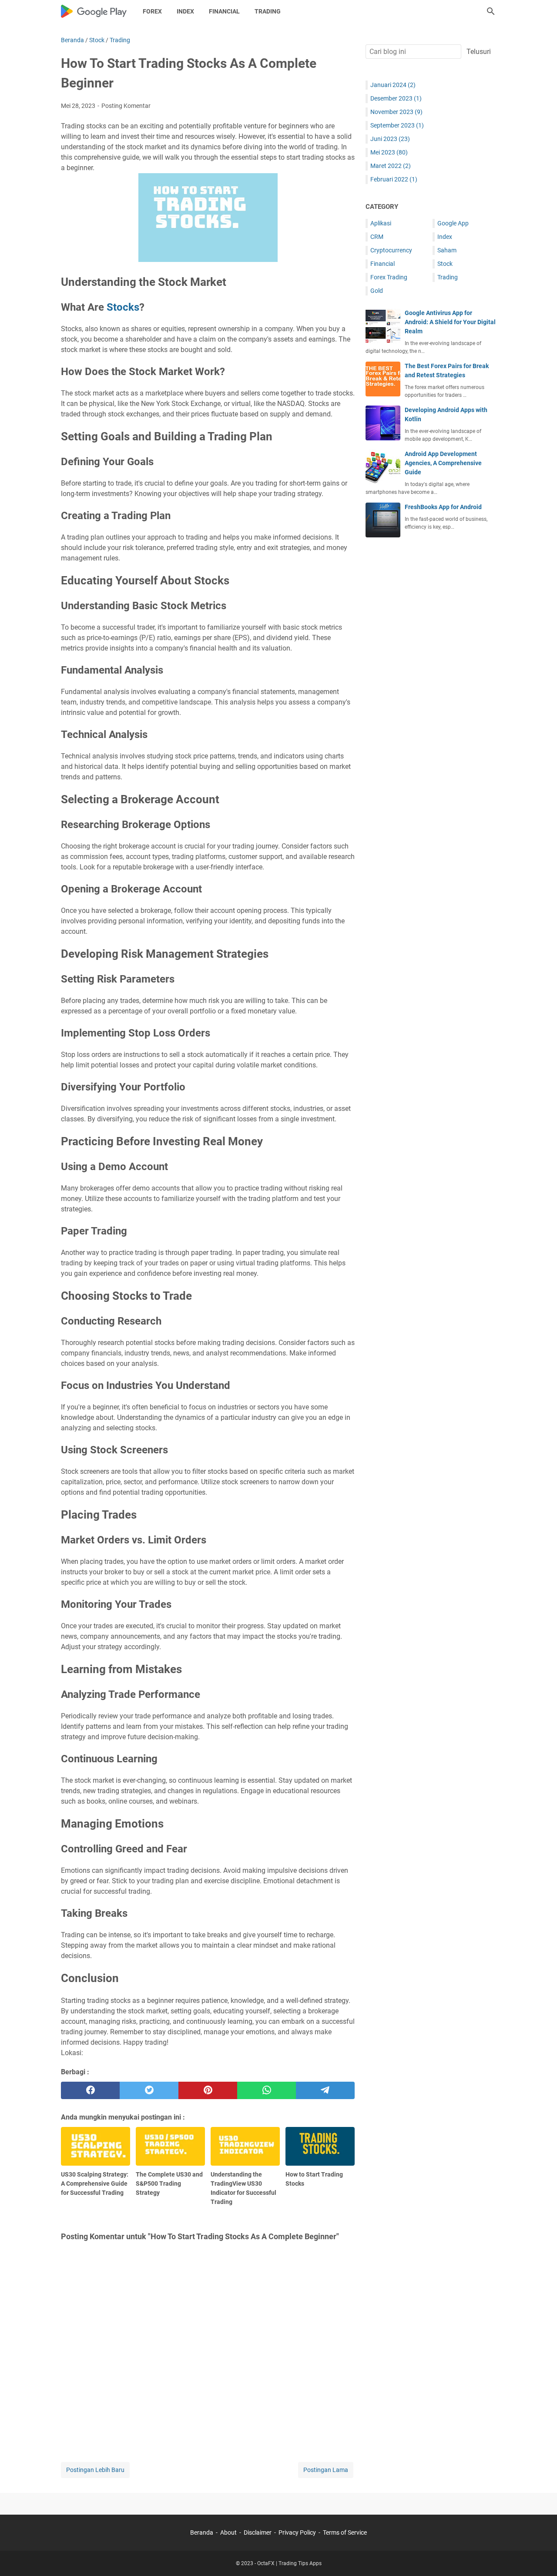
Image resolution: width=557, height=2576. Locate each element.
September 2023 (397, 125)
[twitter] (149, 2090)
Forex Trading (389, 277)
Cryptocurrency (391, 250)
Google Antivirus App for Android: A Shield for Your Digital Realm (450, 322)
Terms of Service (345, 2532)
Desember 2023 (396, 98)
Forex (152, 11)
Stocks (123, 307)
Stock (445, 264)
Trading (268, 11)
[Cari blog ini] (491, 11)
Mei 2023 (389, 152)
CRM (377, 237)
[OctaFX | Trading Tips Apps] (94, 11)
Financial (224, 11)
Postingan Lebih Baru (95, 2470)
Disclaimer (258, 2532)
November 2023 (396, 112)
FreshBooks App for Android (443, 507)
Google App (453, 223)
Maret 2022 (391, 166)
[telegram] (325, 2090)
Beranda (202, 2532)
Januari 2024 (393, 85)
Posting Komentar (126, 106)
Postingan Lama (326, 2470)
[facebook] (90, 2090)
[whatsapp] (267, 2090)
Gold (377, 291)
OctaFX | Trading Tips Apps (289, 2563)
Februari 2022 (394, 179)
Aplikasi (381, 223)
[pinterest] (208, 2090)
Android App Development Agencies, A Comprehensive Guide (443, 463)
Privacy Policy (297, 2532)
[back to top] (540, 2556)
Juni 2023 (390, 139)
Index (185, 11)
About (228, 2532)
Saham (447, 250)
